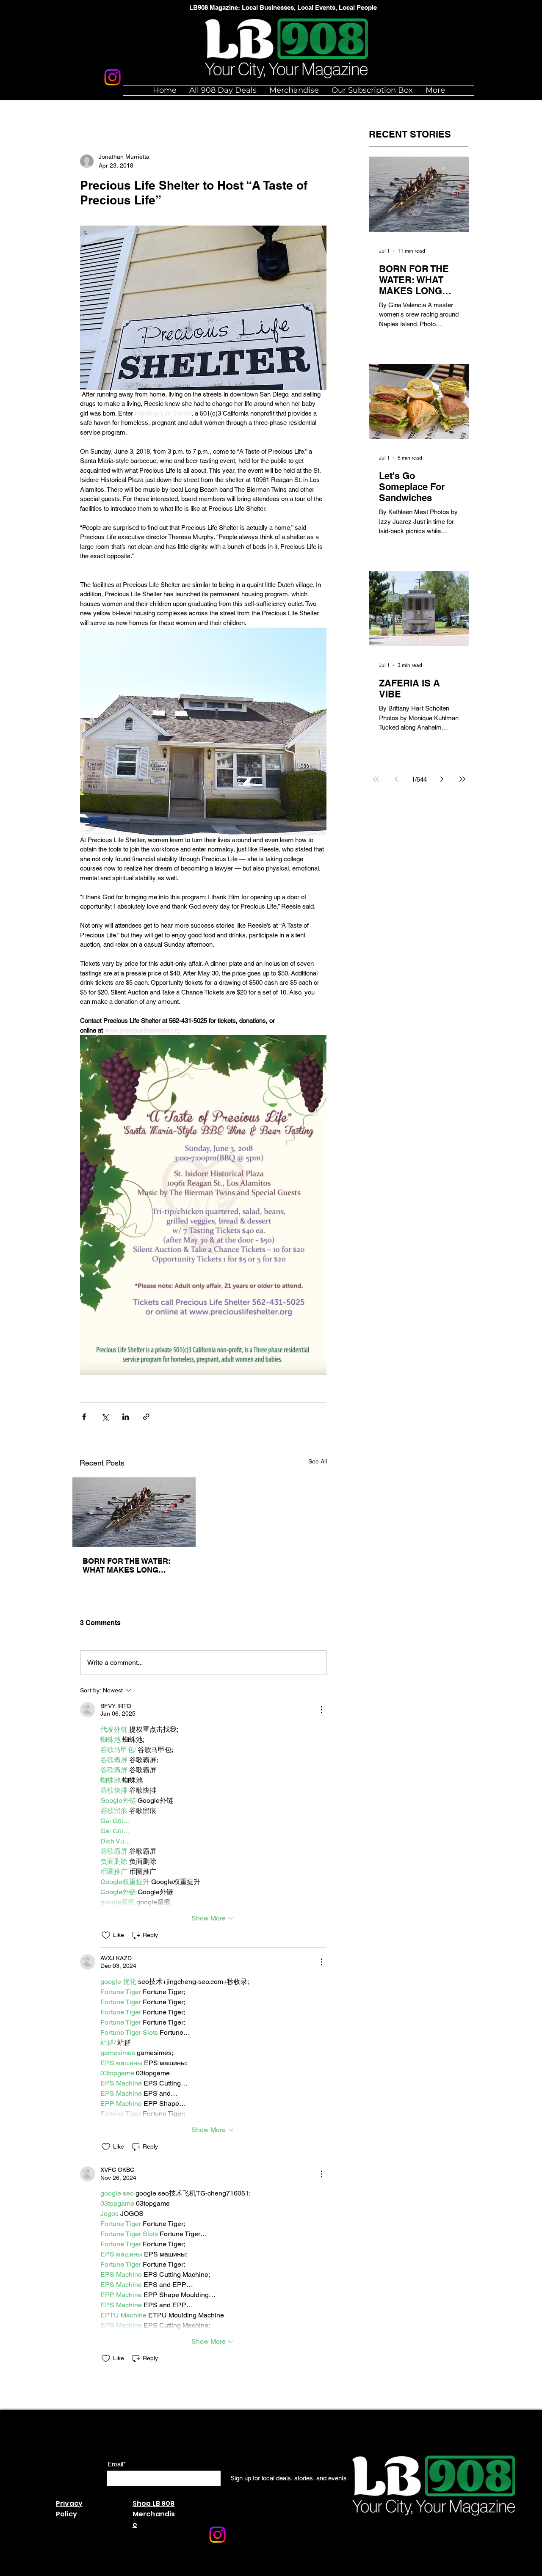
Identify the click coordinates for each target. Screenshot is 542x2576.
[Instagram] (112, 77)
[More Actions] (321, 1710)
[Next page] (442, 779)
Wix (185, 2572)
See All (318, 1461)
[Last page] (462, 779)
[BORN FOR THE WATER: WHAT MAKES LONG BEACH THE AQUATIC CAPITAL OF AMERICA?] (134, 1512)
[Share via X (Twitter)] (105, 1417)
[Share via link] (146, 1417)
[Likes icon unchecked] (106, 1935)
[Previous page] (396, 779)
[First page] (376, 779)
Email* (117, 2464)
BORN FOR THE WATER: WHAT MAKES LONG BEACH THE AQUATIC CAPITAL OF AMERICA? (127, 1565)
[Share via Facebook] (84, 1417)
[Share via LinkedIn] (126, 1417)
